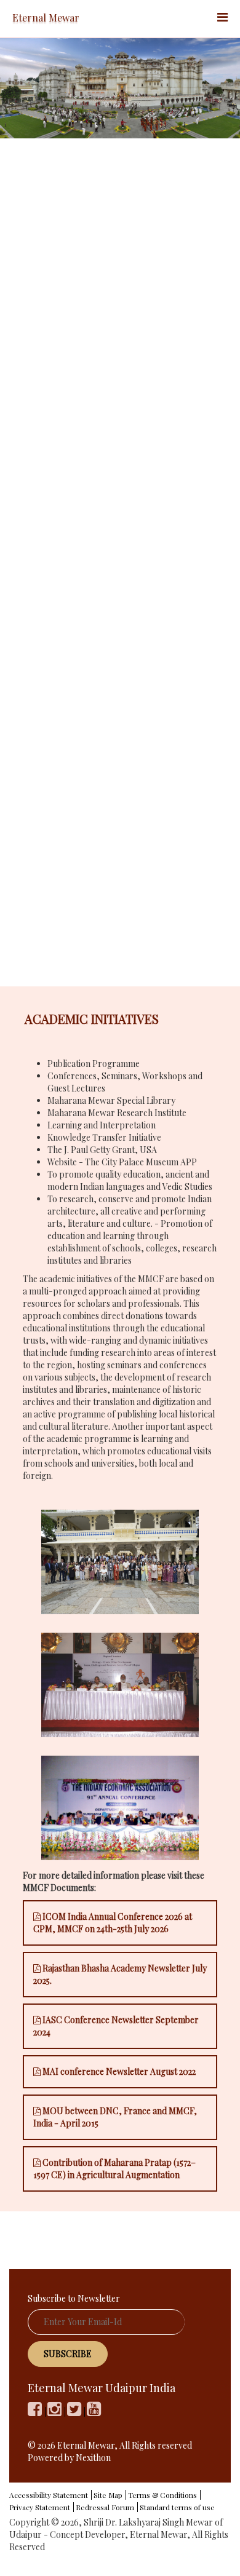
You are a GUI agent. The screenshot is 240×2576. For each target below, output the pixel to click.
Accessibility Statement (49, 2495)
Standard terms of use (177, 2507)
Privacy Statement (40, 2507)
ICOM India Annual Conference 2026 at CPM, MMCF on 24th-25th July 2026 (113, 1923)
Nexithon (93, 2458)
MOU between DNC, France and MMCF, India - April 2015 (115, 2117)
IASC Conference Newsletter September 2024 (116, 2026)
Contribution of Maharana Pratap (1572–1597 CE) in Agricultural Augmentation (114, 2169)
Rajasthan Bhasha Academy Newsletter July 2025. (120, 1974)
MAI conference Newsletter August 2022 (118, 2071)
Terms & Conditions (162, 2495)
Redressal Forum (105, 2507)
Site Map (108, 2495)
